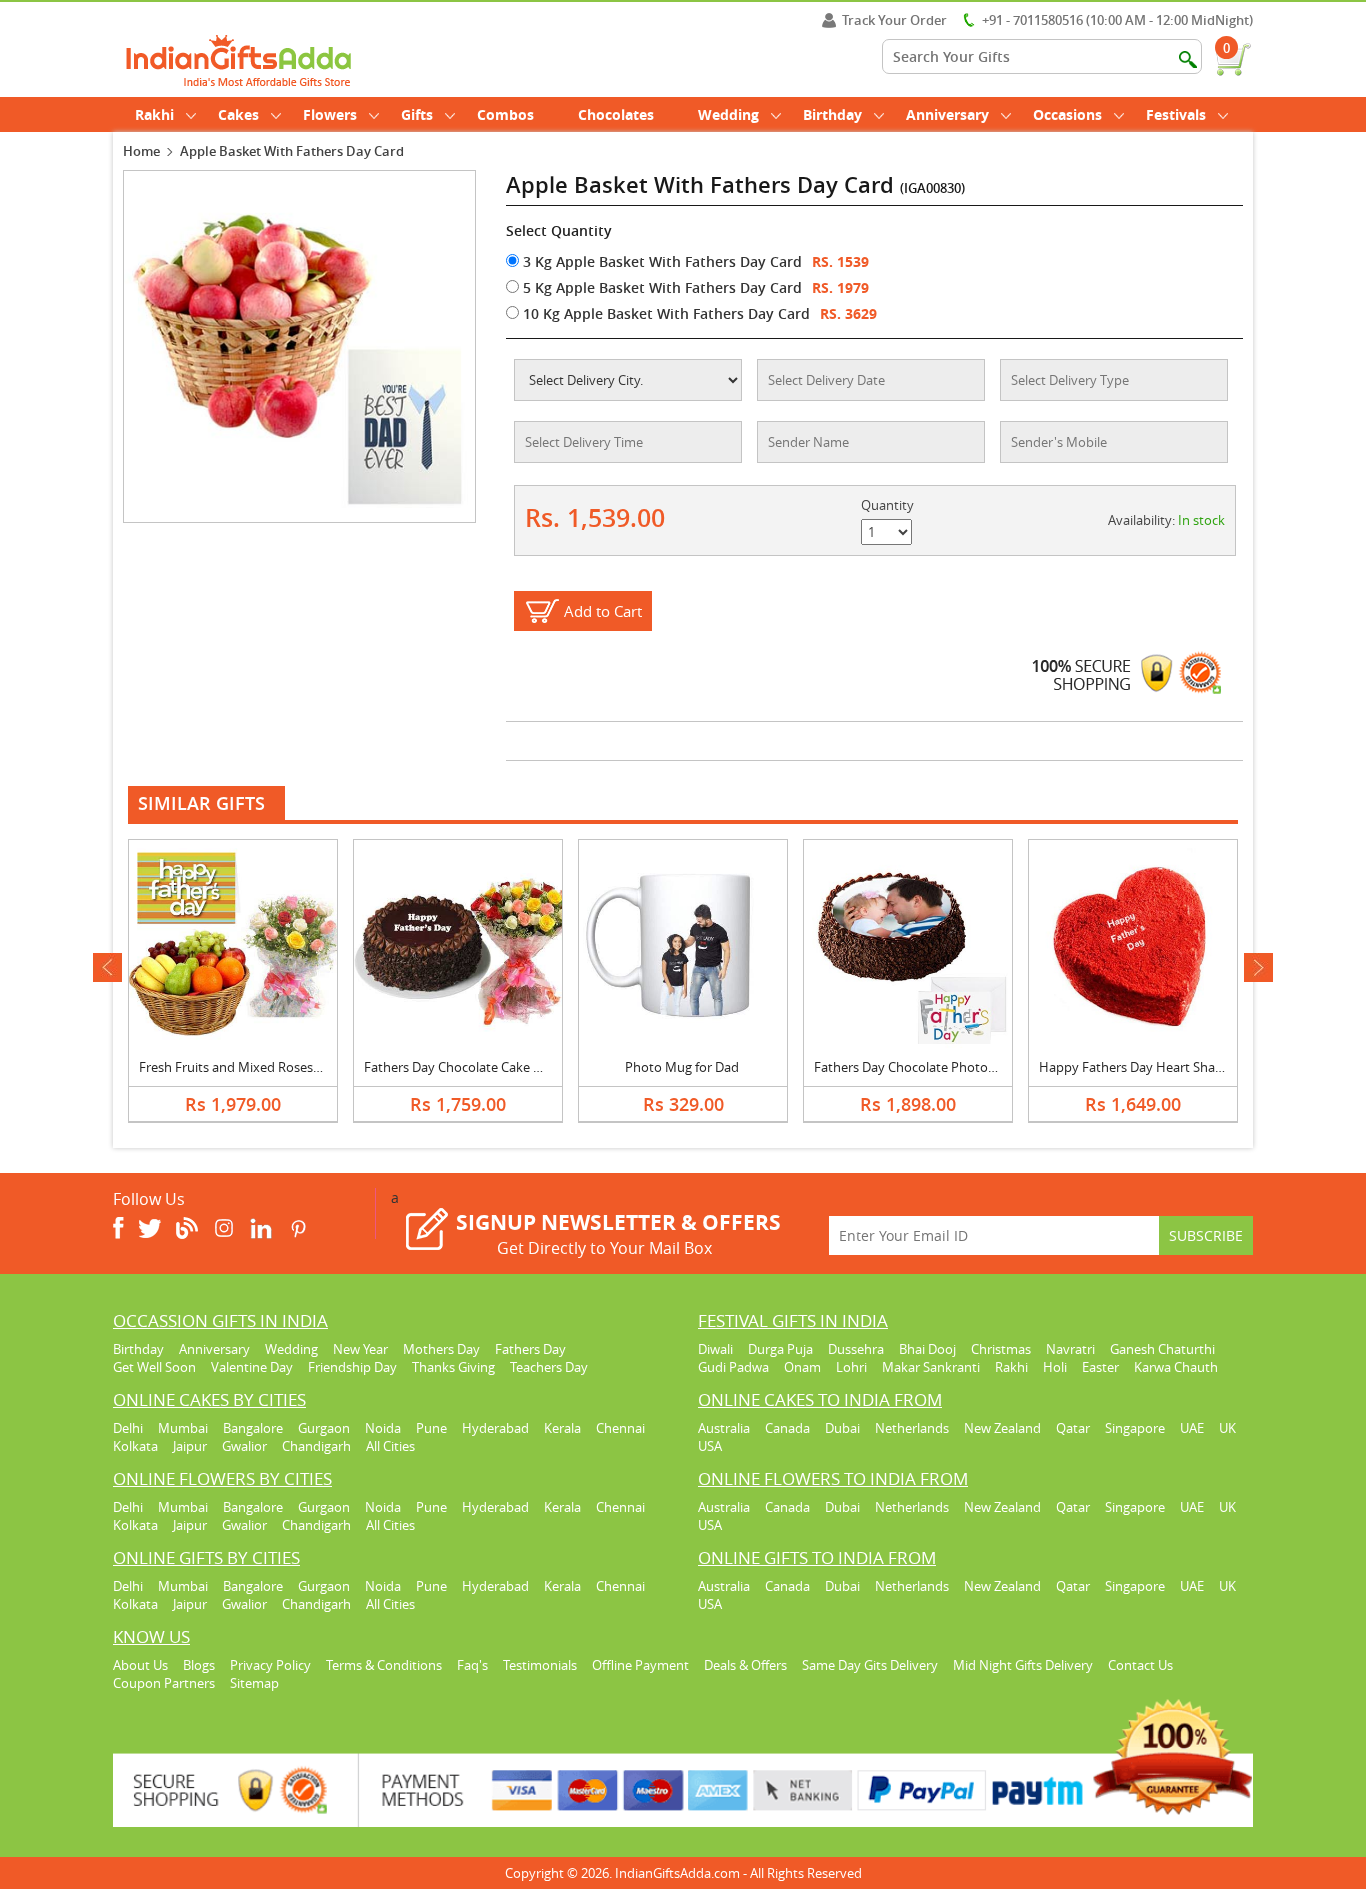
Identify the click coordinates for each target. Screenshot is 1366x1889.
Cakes (238, 114)
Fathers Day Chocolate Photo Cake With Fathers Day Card (985, 1067)
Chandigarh (316, 1446)
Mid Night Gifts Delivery (1023, 1665)
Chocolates (616, 114)
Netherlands (912, 1428)
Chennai (620, 1428)
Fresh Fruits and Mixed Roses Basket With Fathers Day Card (315, 1067)
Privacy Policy (270, 1665)
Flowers (330, 114)
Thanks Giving (453, 1367)
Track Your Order (894, 20)
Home (141, 151)
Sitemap (254, 1683)
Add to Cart (603, 611)
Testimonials (540, 1665)
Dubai (842, 1428)
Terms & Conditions (384, 1665)
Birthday (832, 114)
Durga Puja (780, 1349)
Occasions (1067, 114)
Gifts (417, 114)
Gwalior (244, 1446)
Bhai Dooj (927, 1349)
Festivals (1176, 114)
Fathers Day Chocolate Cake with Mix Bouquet (501, 1067)
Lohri (851, 1367)
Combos (505, 114)
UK (1227, 1428)
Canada (787, 1428)
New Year (360, 1349)
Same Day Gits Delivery (870, 1665)
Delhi (128, 1428)
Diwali (715, 1349)
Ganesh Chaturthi (1162, 1349)
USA (710, 1446)
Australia (724, 1428)
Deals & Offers (745, 1665)
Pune (431, 1428)
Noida (383, 1428)
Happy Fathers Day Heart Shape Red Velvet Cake (1183, 1067)
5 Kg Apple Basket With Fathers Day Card (660, 287)
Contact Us (1140, 1665)
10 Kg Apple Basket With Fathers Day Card (664, 313)
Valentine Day (252, 1367)
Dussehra (856, 1349)
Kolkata (135, 1446)
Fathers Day (530, 1349)
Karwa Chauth (1176, 1367)
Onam (802, 1367)
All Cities (390, 1446)
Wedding (728, 114)
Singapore (1135, 1428)
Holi (1055, 1367)
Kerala (562, 1428)
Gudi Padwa (733, 1367)
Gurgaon (324, 1428)
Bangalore (253, 1428)
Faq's (472, 1665)
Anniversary (947, 114)
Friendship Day (352, 1367)
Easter (1100, 1367)
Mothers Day (441, 1349)
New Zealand (1002, 1428)
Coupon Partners (164, 1683)
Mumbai (183, 1428)
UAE (1192, 1428)
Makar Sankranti (931, 1367)
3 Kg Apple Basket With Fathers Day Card (660, 261)
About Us (140, 1665)
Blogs (199, 1665)
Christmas (1001, 1349)
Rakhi (154, 114)
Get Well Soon (154, 1367)
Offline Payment (640, 1665)
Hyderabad (495, 1428)
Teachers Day (549, 1367)
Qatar (1073, 1428)
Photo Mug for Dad (682, 1067)
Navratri (1070, 1349)
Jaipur (190, 1446)
